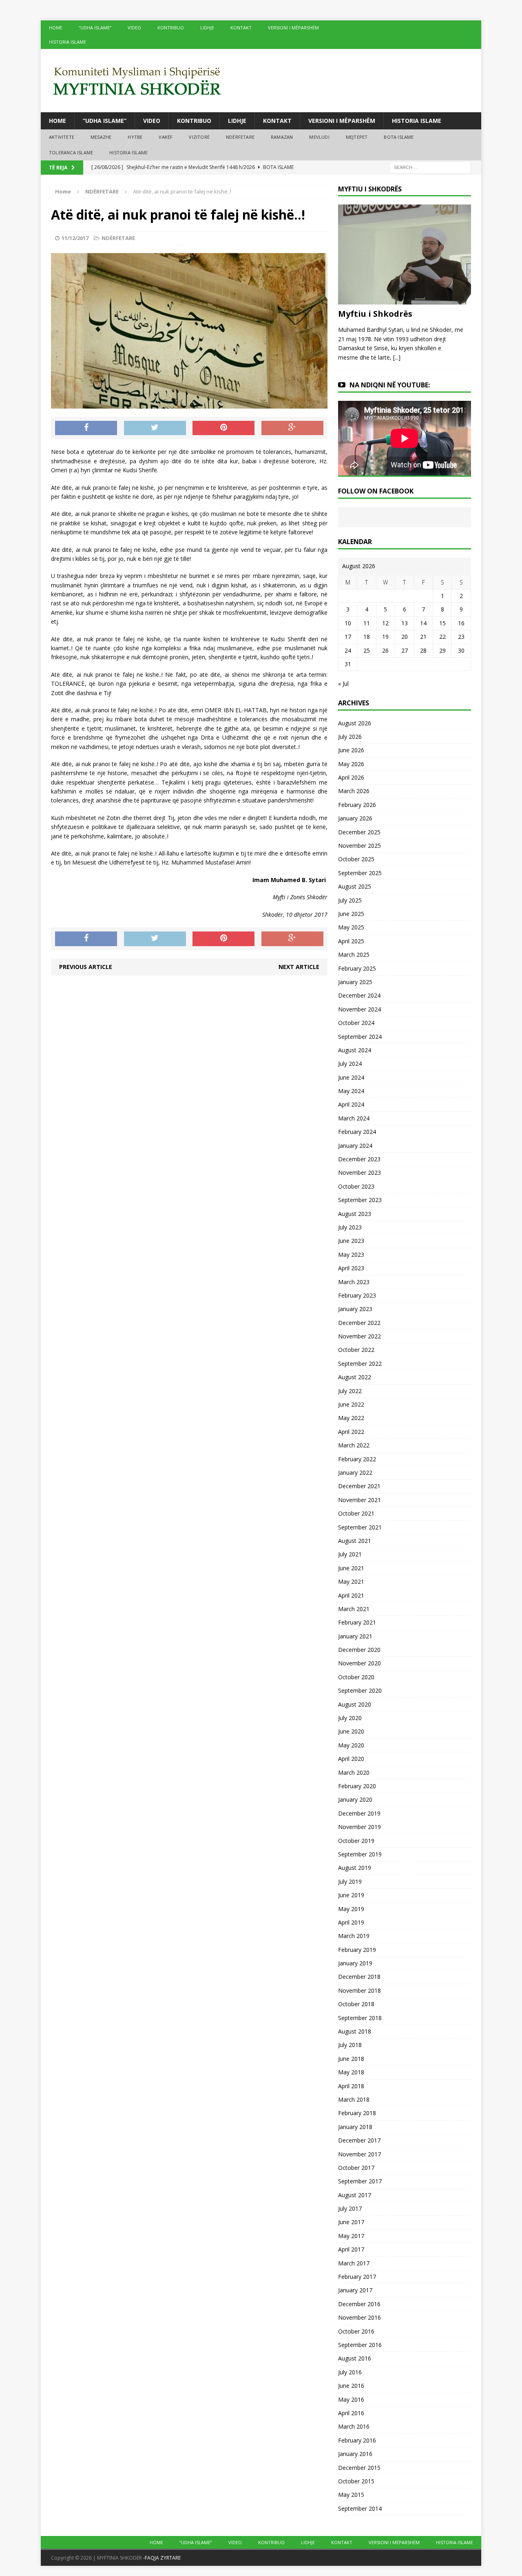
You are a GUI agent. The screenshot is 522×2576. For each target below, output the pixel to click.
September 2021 (360, 1527)
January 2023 (355, 1309)
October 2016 (356, 2331)
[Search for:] (430, 167)
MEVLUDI (319, 137)
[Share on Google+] (292, 428)
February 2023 (357, 1295)
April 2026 (351, 777)
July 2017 (350, 2208)
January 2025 (355, 982)
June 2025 (351, 914)
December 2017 (359, 2140)
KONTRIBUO (171, 28)
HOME (56, 28)
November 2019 (359, 1827)
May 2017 (351, 2236)
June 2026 (351, 750)
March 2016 (354, 2426)
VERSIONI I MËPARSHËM (293, 28)
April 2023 (351, 1268)
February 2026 (357, 805)
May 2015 (351, 2495)
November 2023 (359, 1172)
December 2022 (359, 1323)
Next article (299, 967)
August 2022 (355, 1377)
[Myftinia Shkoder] (261, 81)
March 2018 (354, 2099)
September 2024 (360, 1037)
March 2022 (354, 1445)
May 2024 (351, 1091)
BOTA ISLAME (399, 137)
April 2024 (351, 1104)
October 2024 (356, 1023)
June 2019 (351, 1895)
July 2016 (350, 2372)
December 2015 (359, 2468)
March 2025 (354, 955)
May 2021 (351, 1581)
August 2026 (355, 723)
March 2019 (354, 1936)
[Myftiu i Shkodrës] (405, 300)
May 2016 (351, 2399)
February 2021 (357, 1622)
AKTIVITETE (62, 137)
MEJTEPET (357, 137)
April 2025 (351, 941)
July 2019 (350, 1881)
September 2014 (360, 2508)
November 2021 (359, 1500)
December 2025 (359, 832)
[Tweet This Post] (155, 428)
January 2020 (355, 1799)
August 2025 (355, 886)
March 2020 (354, 1773)
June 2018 (351, 2059)
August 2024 (355, 1050)
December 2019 (359, 1813)
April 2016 (351, 2413)
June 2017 (351, 2222)
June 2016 (351, 2386)
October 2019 (356, 1841)
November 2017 (359, 2154)
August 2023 (355, 1214)
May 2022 (351, 1418)
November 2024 (359, 1009)
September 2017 (360, 2181)
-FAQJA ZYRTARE (162, 2558)
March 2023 (354, 1282)
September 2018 (360, 2018)
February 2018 (357, 2113)
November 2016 (359, 2317)
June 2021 (351, 1568)
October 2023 (356, 1186)
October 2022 (356, 1350)
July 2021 (350, 1554)
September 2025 (360, 873)
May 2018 (351, 2072)
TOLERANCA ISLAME (71, 152)
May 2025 (351, 927)
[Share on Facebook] (86, 428)
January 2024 (355, 1146)
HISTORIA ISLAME (67, 42)
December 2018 (359, 1977)
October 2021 (356, 1513)
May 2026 (351, 764)
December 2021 (359, 1486)
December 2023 (359, 1159)
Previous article (86, 967)
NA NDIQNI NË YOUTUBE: (390, 385)
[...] (397, 357)
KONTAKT (241, 28)
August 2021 (355, 1541)
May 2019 (351, 1909)
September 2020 (360, 1690)
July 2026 (350, 737)
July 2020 (350, 1718)
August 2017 (355, 2195)
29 (442, 650)
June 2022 (351, 1404)
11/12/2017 (75, 238)
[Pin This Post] (223, 428)
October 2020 (356, 1677)
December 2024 (359, 995)
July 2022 (350, 1391)
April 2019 (351, 1922)
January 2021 (355, 1636)
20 (405, 637)
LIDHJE (207, 28)
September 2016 (360, 2345)
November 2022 (359, 1336)
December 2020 (359, 1650)
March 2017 (354, 2263)
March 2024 (354, 1118)
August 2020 (355, 1704)
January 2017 (355, 2290)
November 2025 (359, 846)
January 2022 (355, 1472)
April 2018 (351, 2086)
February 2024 (357, 1132)
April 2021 (351, 1595)
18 (367, 637)
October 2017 (356, 2168)
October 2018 (356, 2004)
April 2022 (351, 1432)
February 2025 (357, 968)
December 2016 (359, 2304)
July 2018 (350, 2045)
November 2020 (359, 1663)
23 (461, 637)
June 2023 (351, 1241)
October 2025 (356, 859)
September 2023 (360, 1200)
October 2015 (356, 2481)
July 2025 (350, 900)
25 (367, 650)
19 (385, 637)
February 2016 (357, 2440)
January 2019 (355, 1963)
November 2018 (359, 1990)
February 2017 (357, 2277)
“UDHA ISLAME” (95, 28)
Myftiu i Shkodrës (375, 314)
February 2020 (357, 1786)
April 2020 (351, 1759)
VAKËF (166, 137)
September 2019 (360, 1854)
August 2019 (355, 1868)
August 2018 (355, 2031)
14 (423, 623)
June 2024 (351, 1077)
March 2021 (354, 1609)
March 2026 (354, 791)
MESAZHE (101, 137)
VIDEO (134, 28)
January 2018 (355, 2127)
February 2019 (357, 1950)
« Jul (343, 683)
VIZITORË (199, 137)
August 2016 (355, 2358)
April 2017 (351, 2249)
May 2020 (351, 1745)
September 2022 (360, 1364)
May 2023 (351, 1255)
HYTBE (135, 137)
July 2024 (350, 1064)
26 (385, 650)
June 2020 (351, 1731)
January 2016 (355, 2454)
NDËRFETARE (240, 137)
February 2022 (357, 1459)
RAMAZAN (282, 137)
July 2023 (350, 1227)
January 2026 (355, 818)
